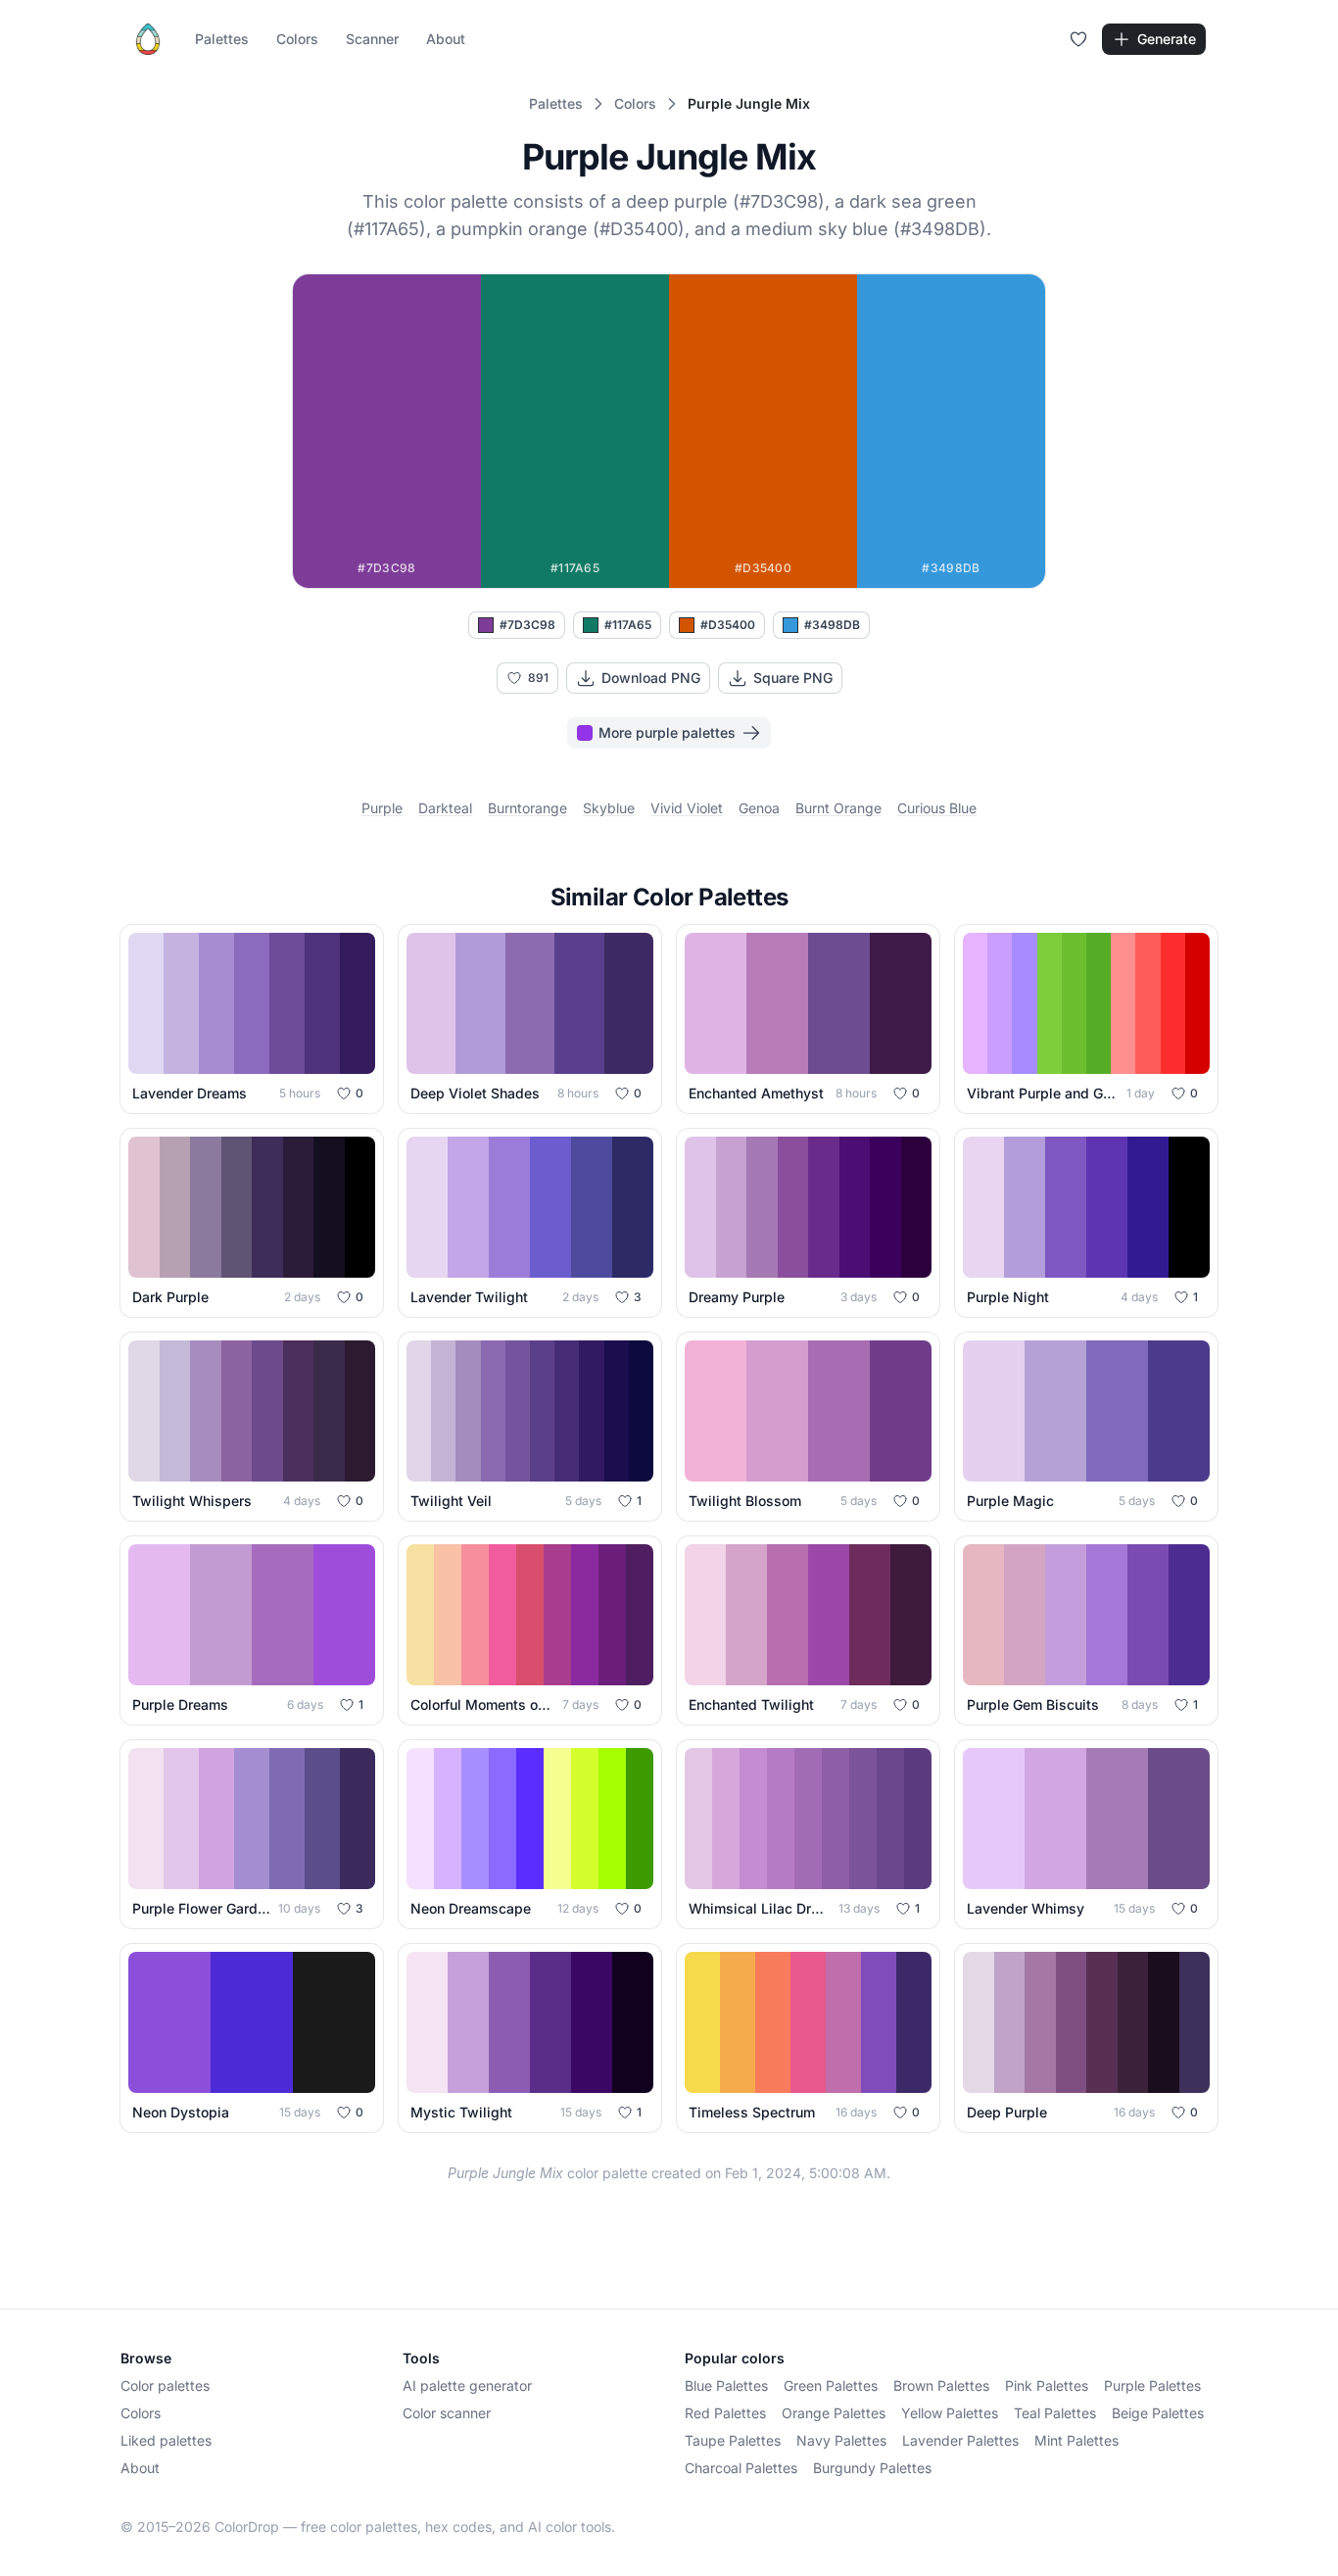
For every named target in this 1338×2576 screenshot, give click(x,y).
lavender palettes (960, 2440)
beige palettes (1158, 2413)
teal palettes (1055, 2413)
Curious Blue (937, 808)
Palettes (222, 39)
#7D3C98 (527, 625)
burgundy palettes (872, 2468)
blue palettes (726, 2385)
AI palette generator (467, 2385)
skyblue (609, 808)
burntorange (527, 808)
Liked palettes (166, 2440)
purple (382, 808)
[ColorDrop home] (148, 39)
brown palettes (941, 2385)
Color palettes (165, 2385)
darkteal (445, 808)
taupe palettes (733, 2440)
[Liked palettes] (1078, 39)
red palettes (725, 2413)
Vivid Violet (687, 808)
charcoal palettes (741, 2468)
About (446, 39)
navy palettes (841, 2440)
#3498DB (832, 625)
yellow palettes (950, 2413)
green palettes (831, 2385)
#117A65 (628, 625)
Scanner (372, 39)
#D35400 (728, 625)
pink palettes (1047, 2385)
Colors (297, 39)
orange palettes (834, 2413)
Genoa (759, 808)
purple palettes (1152, 2385)
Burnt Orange (838, 808)
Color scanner (447, 2413)
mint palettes (1076, 2440)
